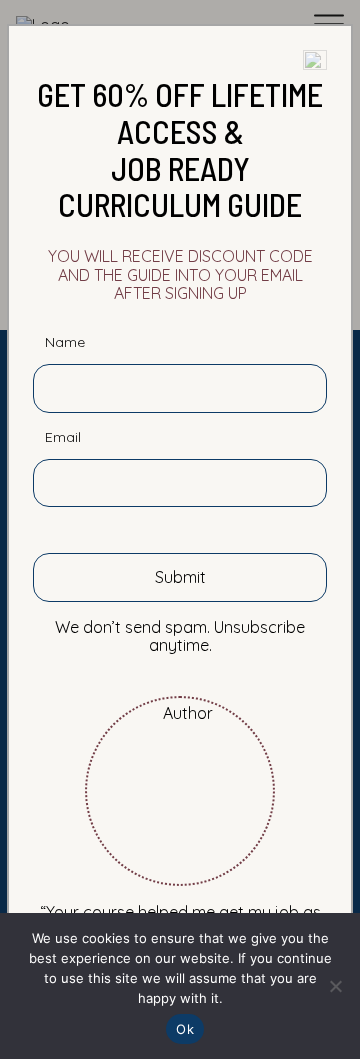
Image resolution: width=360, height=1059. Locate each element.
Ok (185, 1029)
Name (65, 342)
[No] (335, 986)
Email (63, 437)
